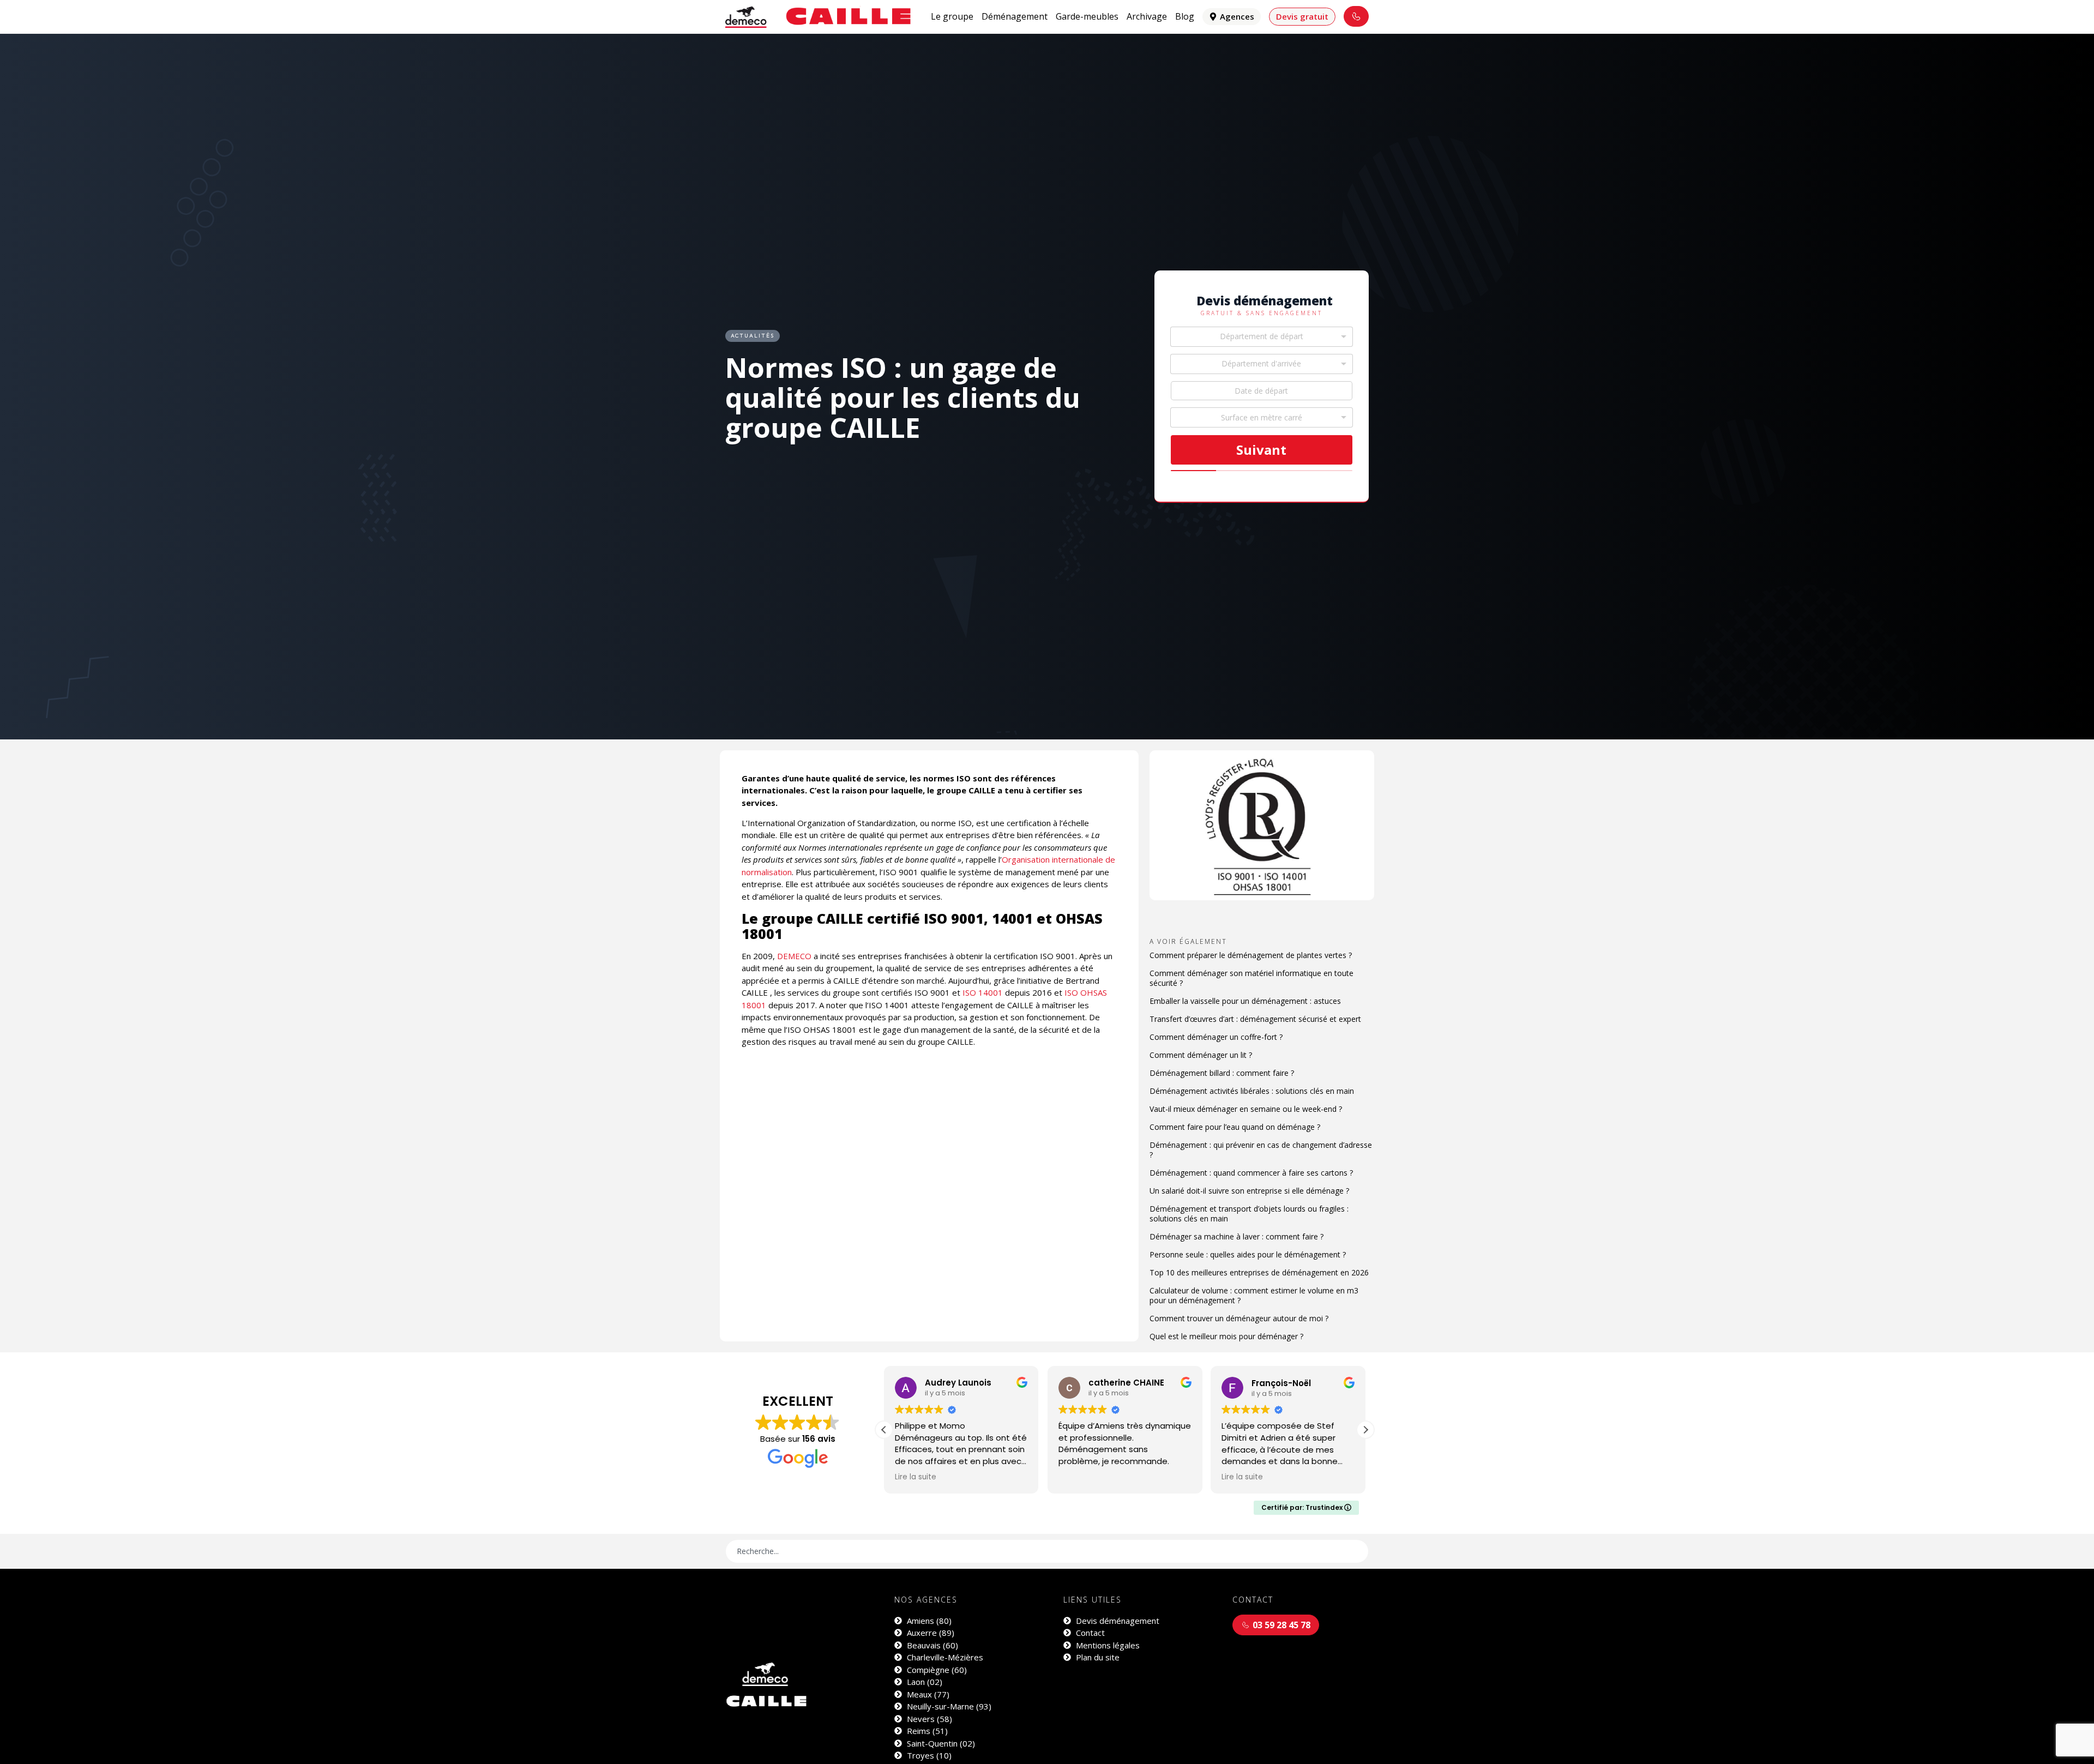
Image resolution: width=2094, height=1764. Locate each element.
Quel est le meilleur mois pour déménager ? (1226, 1336)
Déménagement (1015, 16)
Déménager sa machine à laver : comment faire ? (1236, 1236)
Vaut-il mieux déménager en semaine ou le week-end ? (1246, 1109)
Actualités (753, 336)
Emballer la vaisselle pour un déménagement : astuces (1245, 1001)
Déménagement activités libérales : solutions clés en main (1252, 1091)
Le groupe (952, 16)
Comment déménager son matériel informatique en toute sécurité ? (1251, 978)
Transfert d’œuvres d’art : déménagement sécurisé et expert (1255, 1019)
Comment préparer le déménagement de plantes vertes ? (1251, 955)
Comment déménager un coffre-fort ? (1216, 1037)
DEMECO (794, 956)
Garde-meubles (1087, 16)
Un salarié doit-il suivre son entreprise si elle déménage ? (1249, 1191)
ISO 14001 (983, 992)
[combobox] (1262, 337)
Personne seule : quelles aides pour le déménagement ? (1248, 1254)
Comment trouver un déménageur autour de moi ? (1239, 1318)
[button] (1365, 1430)
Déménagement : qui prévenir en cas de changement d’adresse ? (1261, 1150)
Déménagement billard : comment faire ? (1222, 1073)
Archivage (1147, 16)
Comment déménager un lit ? (1201, 1055)
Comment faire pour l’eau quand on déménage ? (1235, 1127)
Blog (1185, 16)
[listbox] (1262, 417)
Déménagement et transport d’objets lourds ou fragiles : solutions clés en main (1249, 1214)
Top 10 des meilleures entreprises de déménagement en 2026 (1259, 1272)
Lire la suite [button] (1079, 1477)
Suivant (1261, 450)
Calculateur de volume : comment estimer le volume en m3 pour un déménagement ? (1254, 1295)
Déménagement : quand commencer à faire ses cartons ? (1251, 1173)
